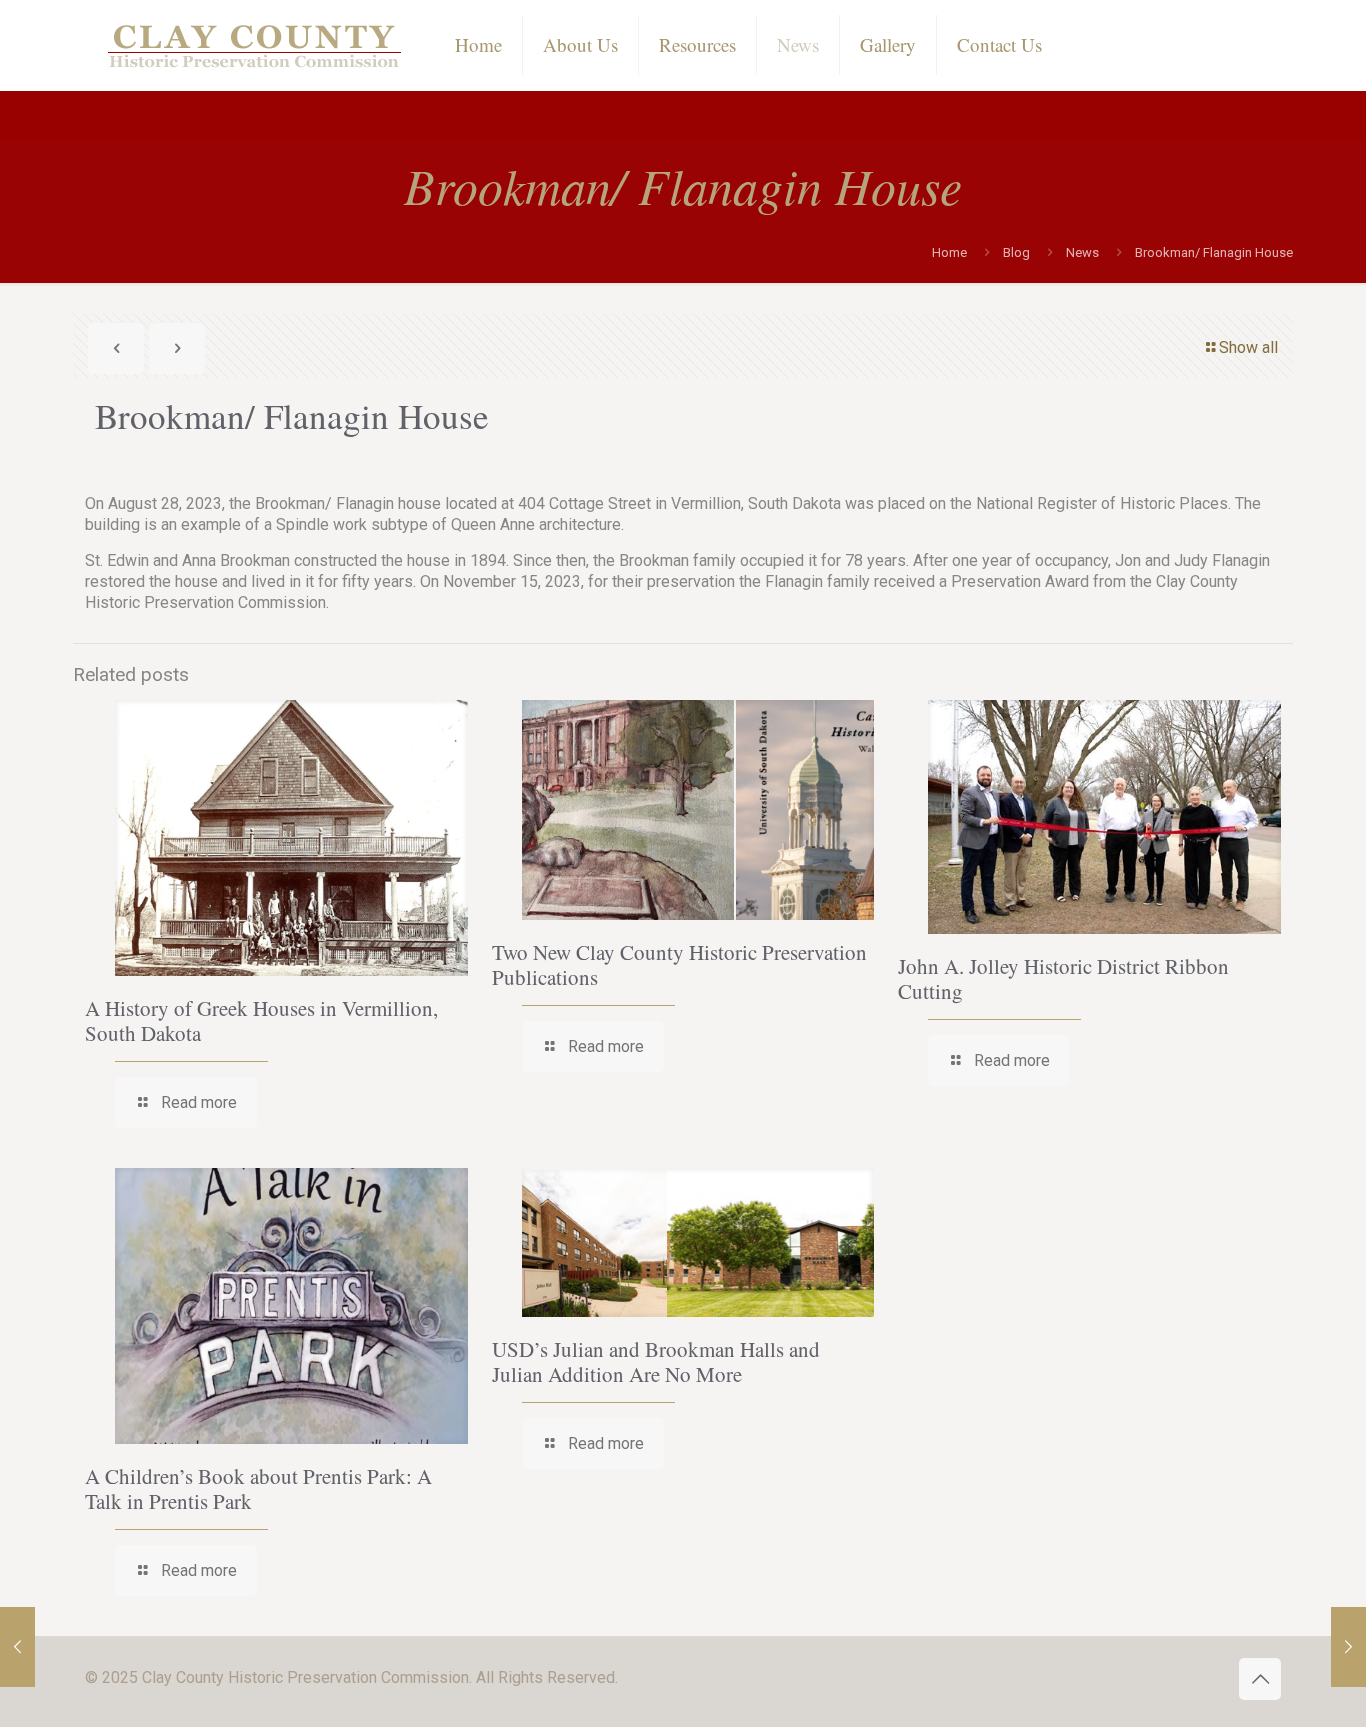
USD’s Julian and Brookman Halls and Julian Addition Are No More (656, 1361)
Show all (1248, 347)
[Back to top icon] (1260, 1679)
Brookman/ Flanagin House (1214, 252)
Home (949, 252)
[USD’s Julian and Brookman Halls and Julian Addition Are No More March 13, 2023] (17, 1647)
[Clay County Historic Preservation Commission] (255, 45)
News (1082, 252)
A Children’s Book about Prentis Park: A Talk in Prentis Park (258, 1488)
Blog (1016, 252)
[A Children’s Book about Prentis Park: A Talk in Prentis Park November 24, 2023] (1348, 1647)
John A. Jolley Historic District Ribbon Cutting (1063, 978)
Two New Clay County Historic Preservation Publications (679, 964)
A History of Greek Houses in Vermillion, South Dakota (261, 1020)
